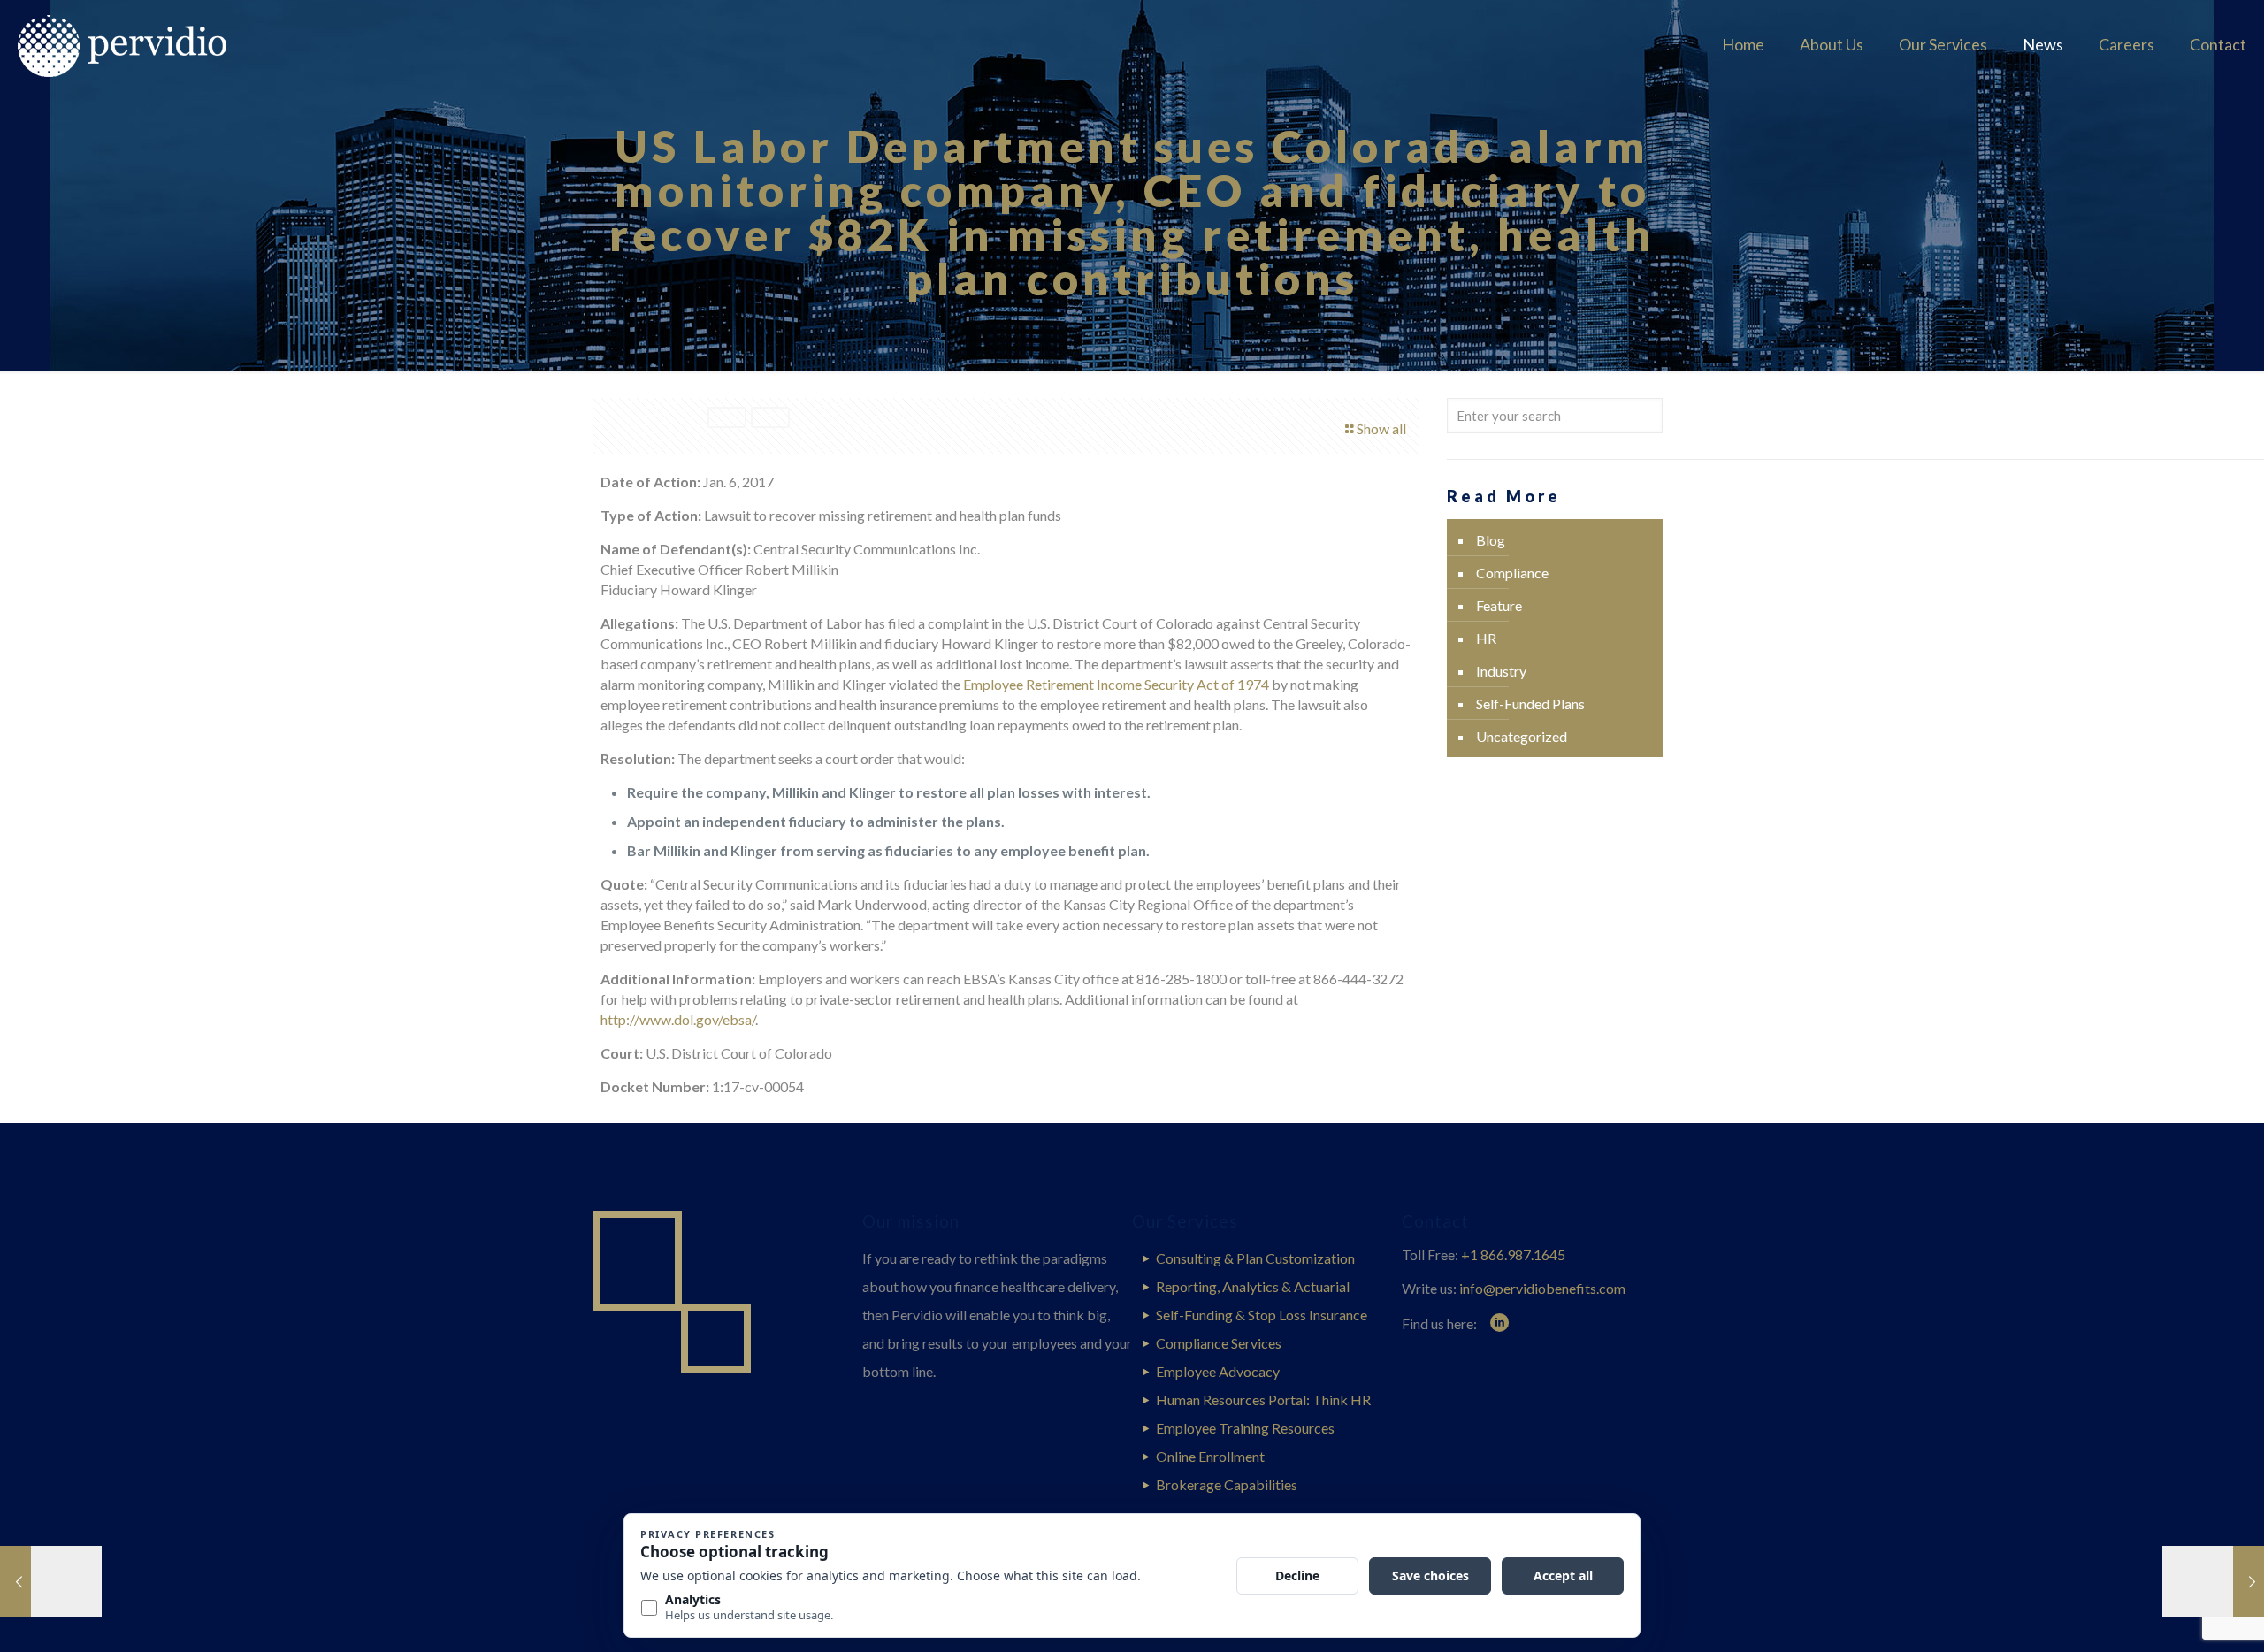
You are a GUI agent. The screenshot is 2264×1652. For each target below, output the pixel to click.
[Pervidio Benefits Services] (148, 44)
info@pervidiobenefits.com (1542, 1288)
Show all (1381, 428)
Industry (1501, 671)
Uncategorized (1522, 736)
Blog (1491, 540)
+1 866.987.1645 (1513, 1254)
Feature (1499, 605)
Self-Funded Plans (1530, 704)
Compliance (1512, 573)
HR (1486, 638)
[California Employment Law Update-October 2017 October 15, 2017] (2213, 1581)
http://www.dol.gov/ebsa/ (678, 1019)
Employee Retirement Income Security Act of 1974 (1116, 684)
